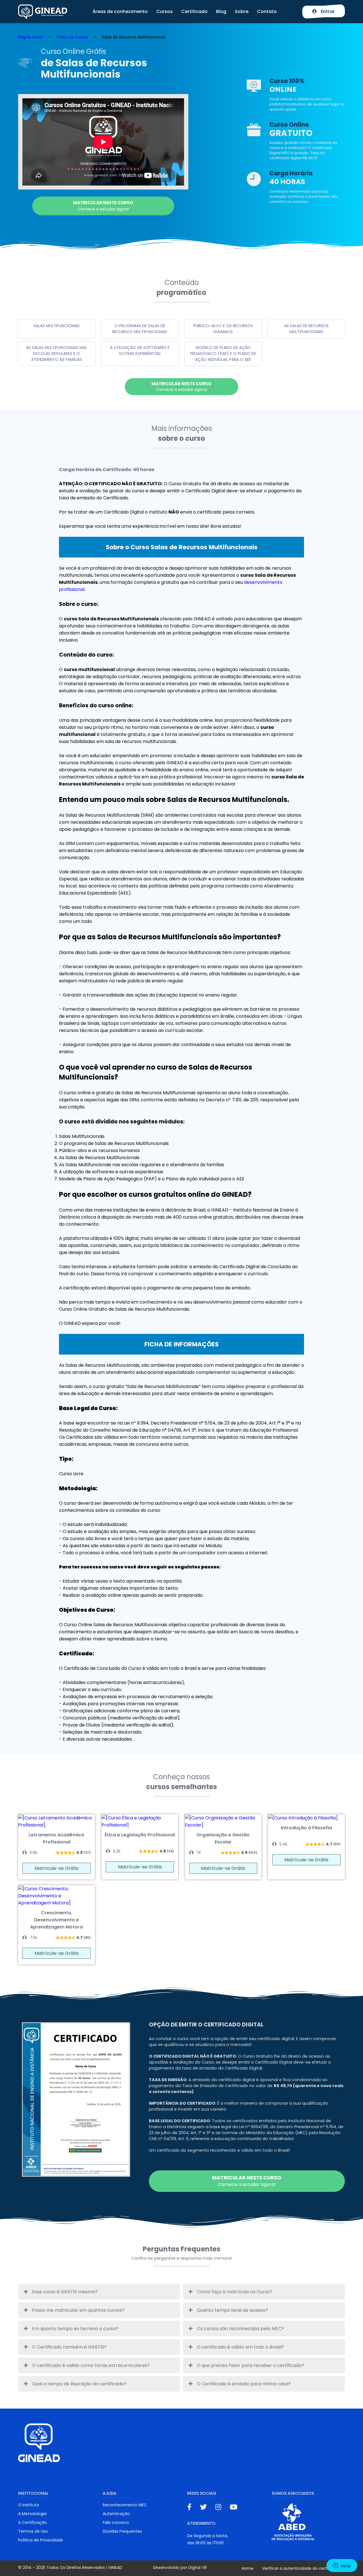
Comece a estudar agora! (103, 206)
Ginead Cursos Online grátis (43, 12)
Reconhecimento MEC (125, 2505)
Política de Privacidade (41, 2540)
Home (248, 2568)
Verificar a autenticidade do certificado (301, 2568)
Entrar (327, 11)
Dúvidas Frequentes (122, 2531)
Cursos (164, 11)
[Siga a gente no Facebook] (189, 2507)
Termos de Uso (33, 2531)
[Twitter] (203, 2507)
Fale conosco (116, 2522)
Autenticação (116, 2514)
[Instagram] (218, 2507)
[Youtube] (234, 2507)
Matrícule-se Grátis (57, 1868)
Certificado (194, 11)
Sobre (242, 11)
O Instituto (29, 2505)
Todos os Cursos (72, 37)
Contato (267, 11)
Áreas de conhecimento (120, 11)
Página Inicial (30, 37)
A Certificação (32, 2522)
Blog (221, 11)
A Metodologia (32, 2514)
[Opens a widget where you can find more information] (342, 2566)
